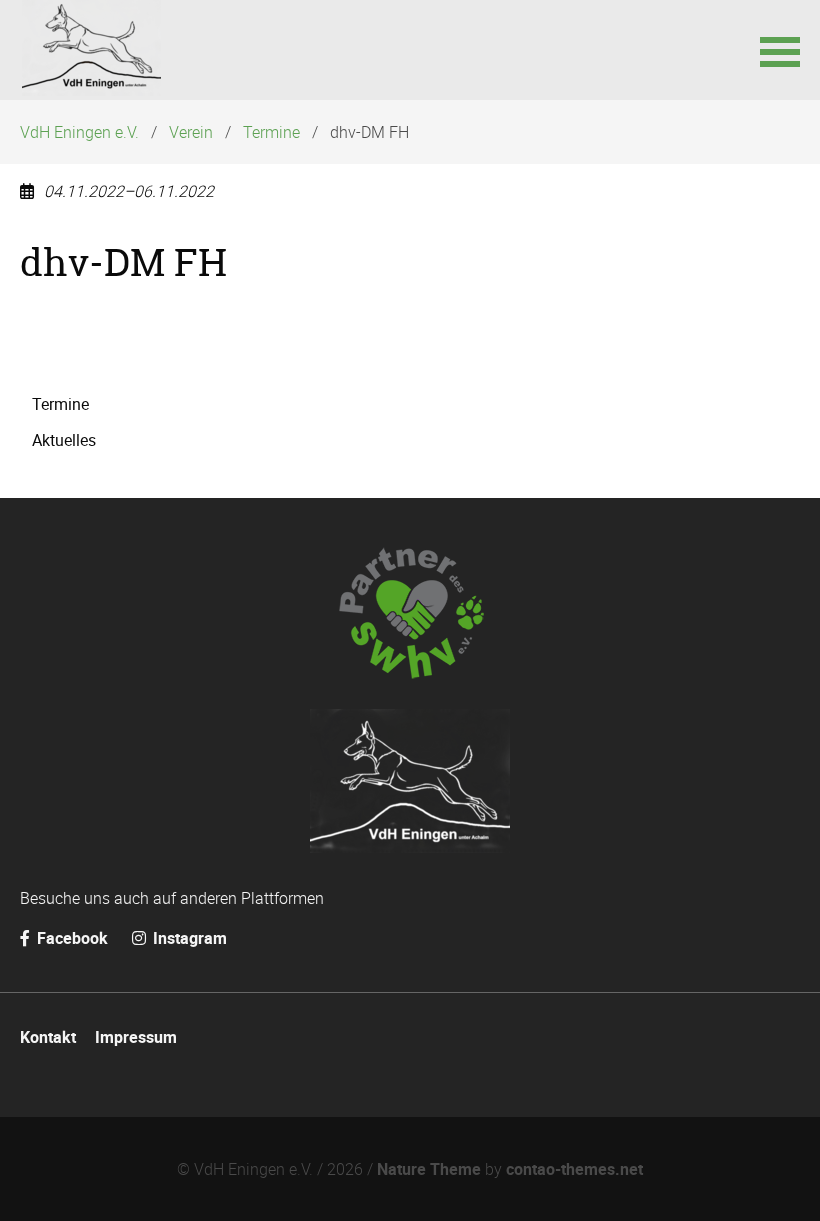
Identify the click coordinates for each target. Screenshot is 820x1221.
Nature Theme (429, 1169)
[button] (780, 50)
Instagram (188, 938)
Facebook (72, 938)
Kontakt (48, 1037)
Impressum (136, 1037)
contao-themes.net (574, 1169)
